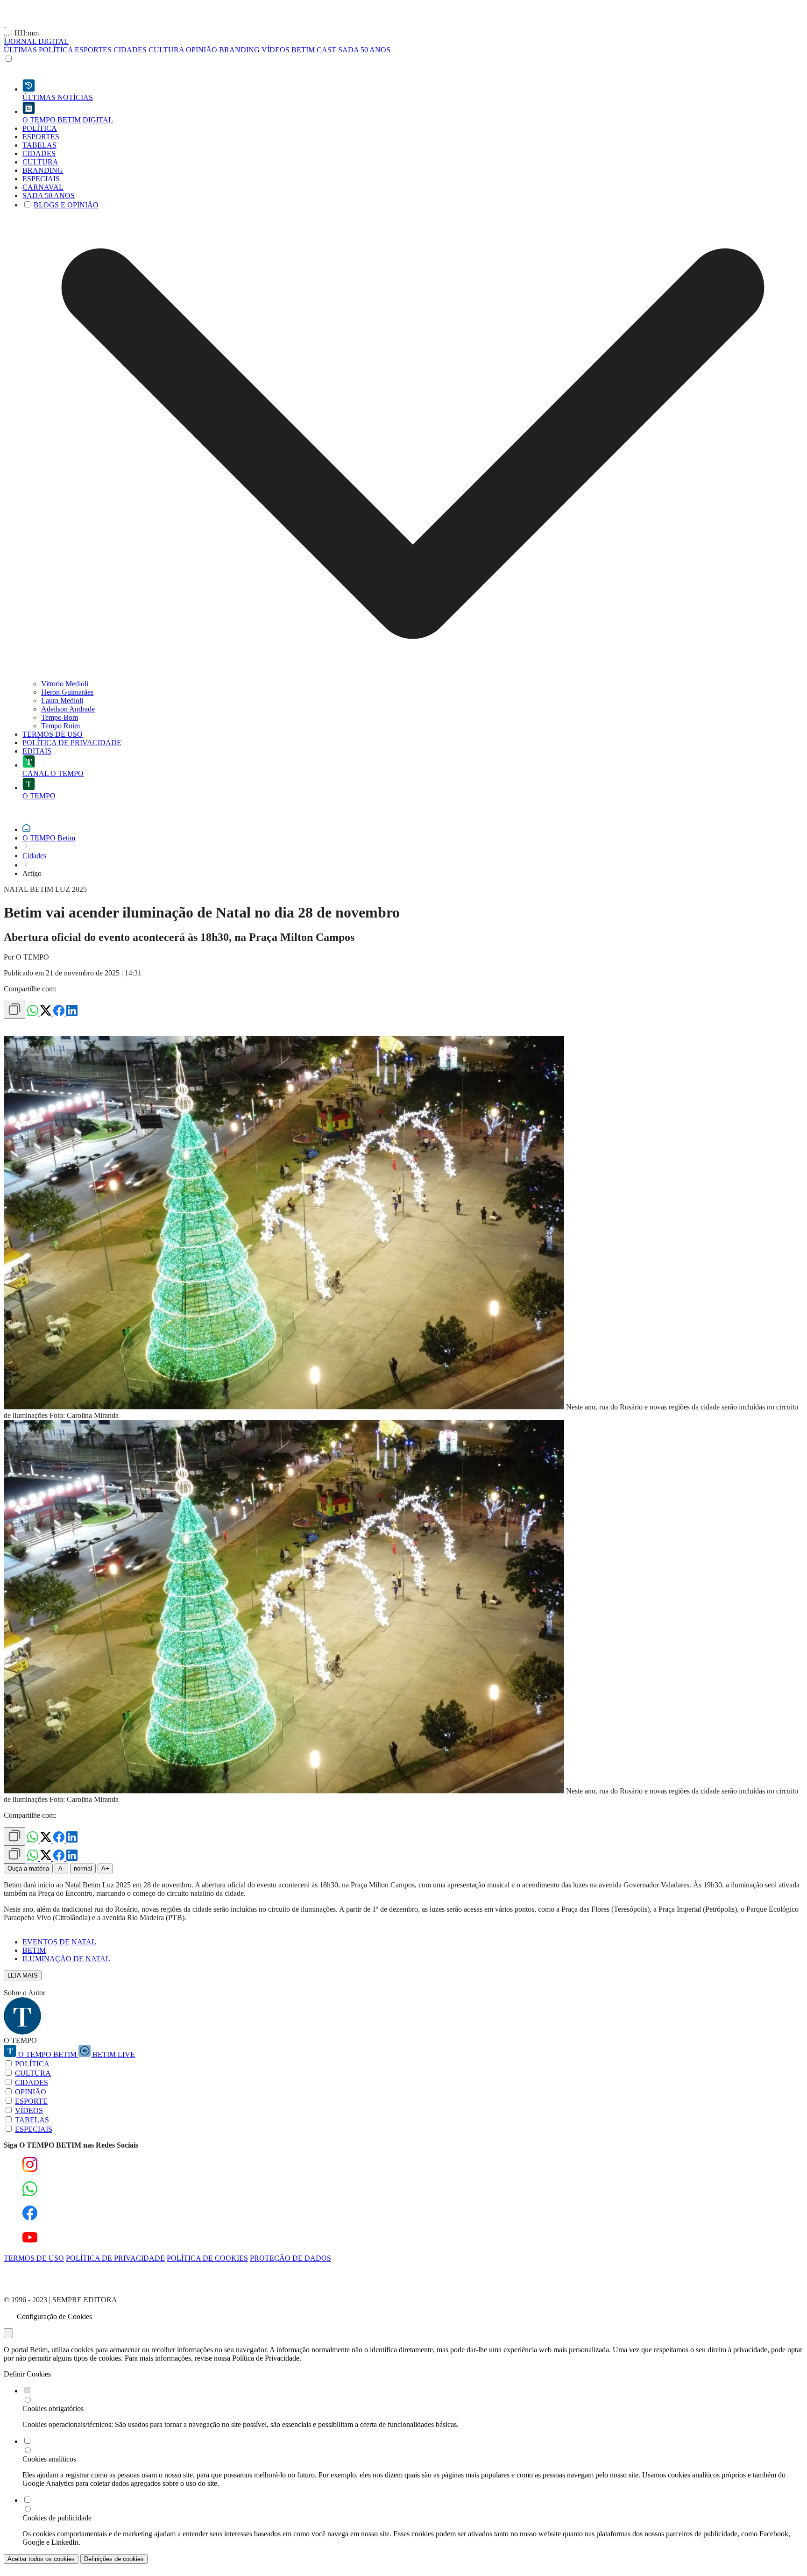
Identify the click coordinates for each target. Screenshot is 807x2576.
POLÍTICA (56, 50)
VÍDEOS (276, 50)
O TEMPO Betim (49, 838)
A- (61, 1868)
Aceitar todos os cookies (41, 2559)
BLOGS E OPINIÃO (66, 205)
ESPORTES (93, 50)
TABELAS (32, 2120)
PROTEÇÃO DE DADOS (290, 2258)
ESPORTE (31, 2101)
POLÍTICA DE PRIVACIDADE (115, 2258)
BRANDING (239, 50)
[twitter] (47, 1014)
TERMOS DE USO (34, 2258)
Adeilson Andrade (68, 709)
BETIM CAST (314, 50)
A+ (105, 1868)
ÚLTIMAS (20, 50)
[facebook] (60, 1014)
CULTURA (166, 50)
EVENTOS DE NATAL (59, 1942)
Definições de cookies (114, 2559)
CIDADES (130, 50)
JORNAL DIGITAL (37, 41)
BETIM (34, 1950)
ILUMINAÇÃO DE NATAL (66, 1959)
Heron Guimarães (67, 692)
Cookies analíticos (49, 2459)
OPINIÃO (202, 50)
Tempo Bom (60, 717)
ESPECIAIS (34, 2129)
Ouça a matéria (28, 1868)
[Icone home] (26, 829)
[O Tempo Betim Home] (5, 25)
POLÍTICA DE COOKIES (207, 2258)
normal (83, 1868)
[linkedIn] (72, 1014)
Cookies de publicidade (57, 2518)
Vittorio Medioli (65, 684)
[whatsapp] (34, 1014)
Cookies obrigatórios (53, 2409)
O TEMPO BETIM (47, 2054)
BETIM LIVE (113, 2054)
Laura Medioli (62, 701)
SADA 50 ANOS (364, 50)
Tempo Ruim (60, 726)
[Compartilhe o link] (14, 1010)
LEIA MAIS (23, 1975)
